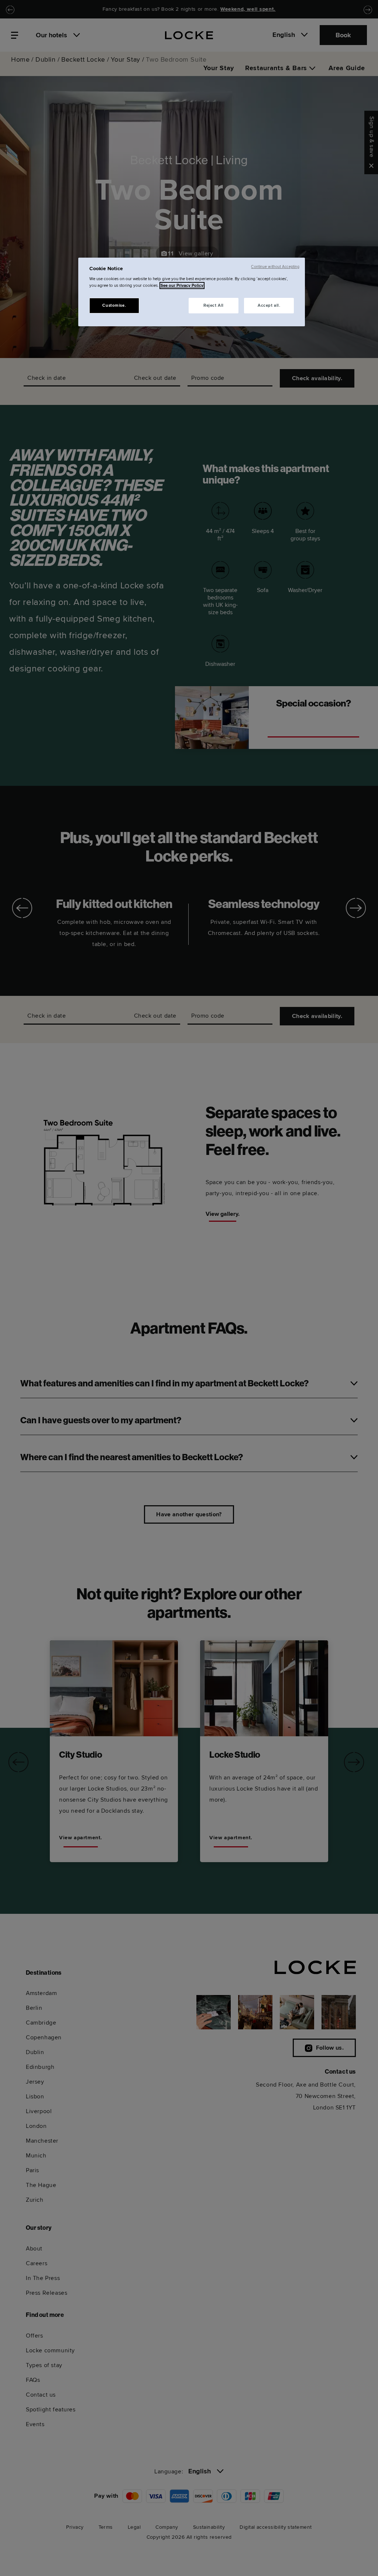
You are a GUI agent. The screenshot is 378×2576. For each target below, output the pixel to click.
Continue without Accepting (275, 267)
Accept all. (269, 305)
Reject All (214, 305)
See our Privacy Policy (182, 286)
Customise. (114, 305)
